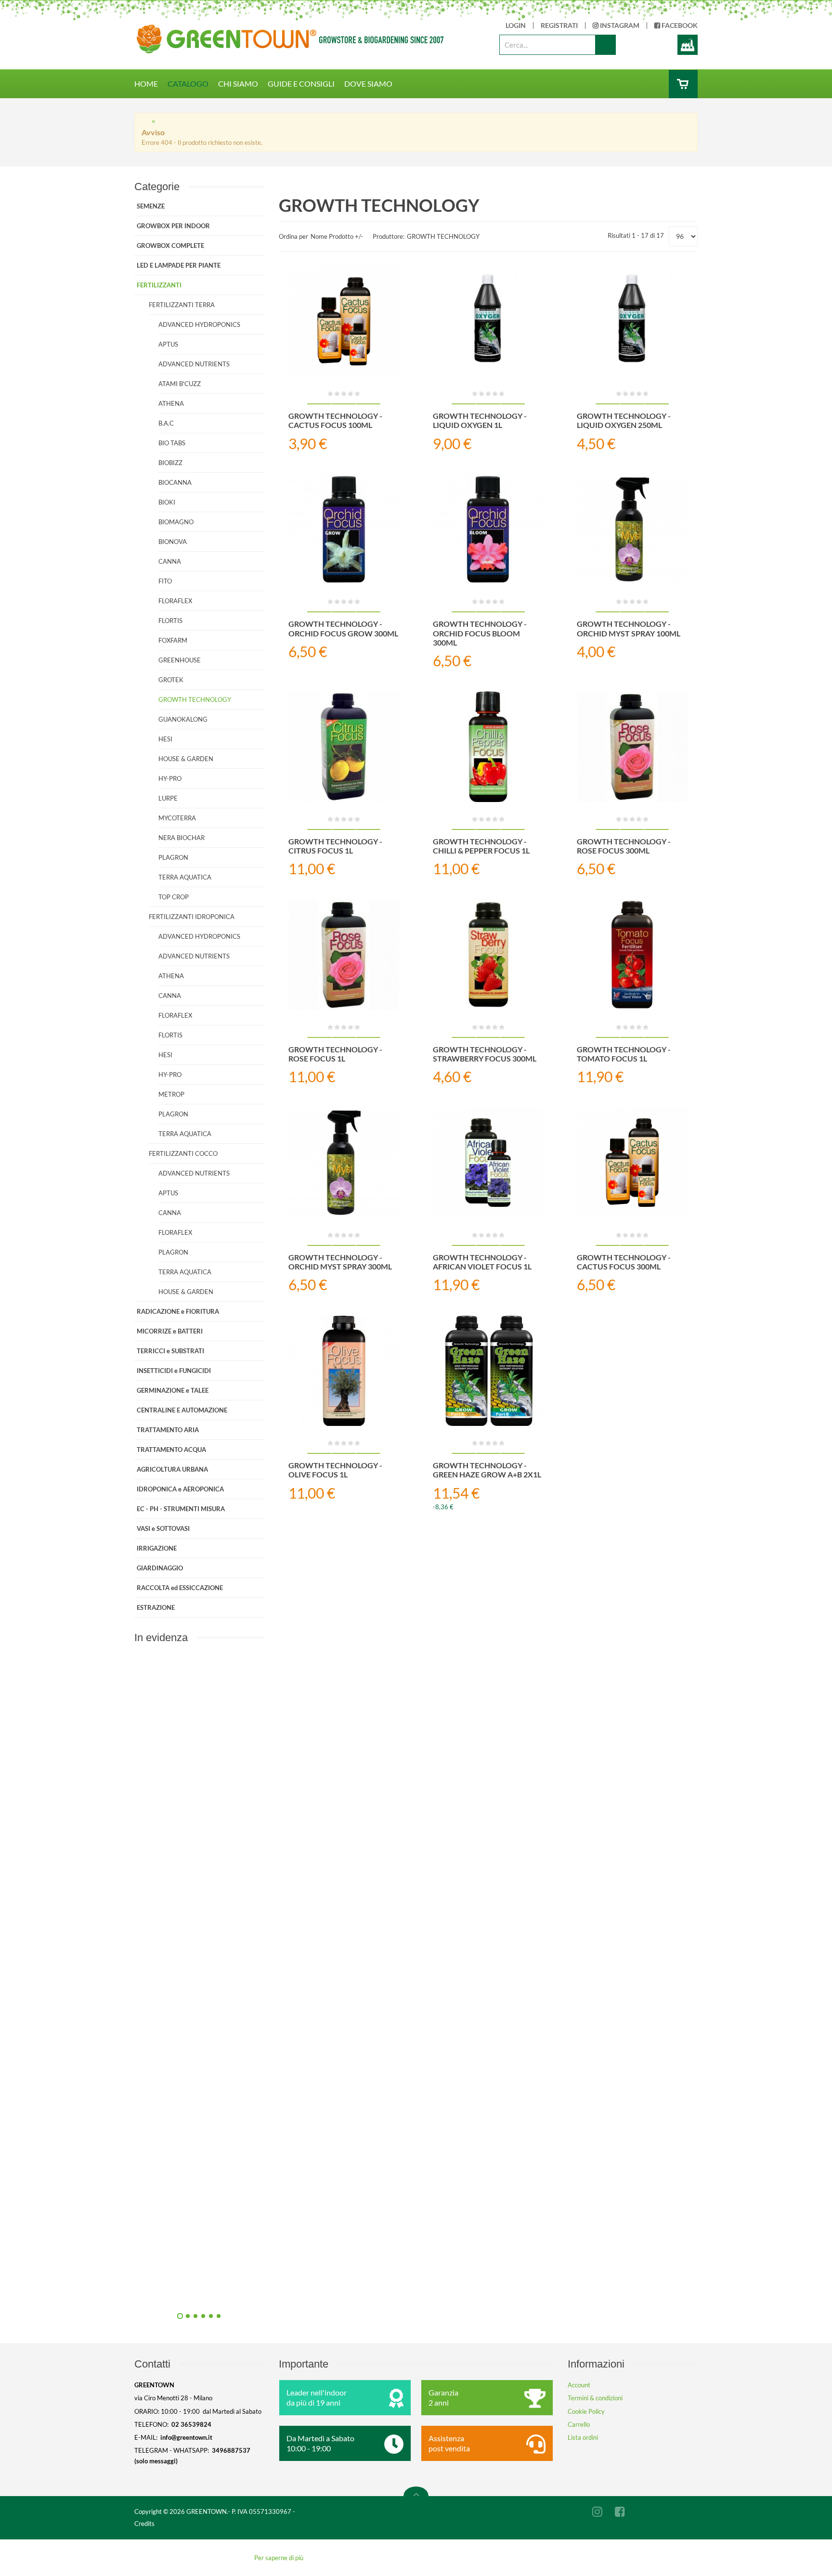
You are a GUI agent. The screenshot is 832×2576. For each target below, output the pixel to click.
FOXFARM (173, 640)
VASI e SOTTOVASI (163, 1528)
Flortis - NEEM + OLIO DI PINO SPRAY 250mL (303, 1857)
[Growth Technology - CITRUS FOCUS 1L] (344, 747)
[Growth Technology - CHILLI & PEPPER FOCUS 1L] (488, 747)
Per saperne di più (279, 2558)
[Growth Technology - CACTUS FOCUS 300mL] (632, 1163)
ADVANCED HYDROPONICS (199, 324)
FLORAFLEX (175, 601)
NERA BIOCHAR (182, 838)
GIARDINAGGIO (160, 1568)
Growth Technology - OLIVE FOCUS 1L (335, 1470)
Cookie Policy (586, 2411)
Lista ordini (583, 2437)
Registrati (559, 26)
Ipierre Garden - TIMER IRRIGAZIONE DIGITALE (303, 2074)
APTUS (168, 344)
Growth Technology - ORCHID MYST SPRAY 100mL (629, 628)
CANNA (170, 561)
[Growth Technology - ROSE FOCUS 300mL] (632, 747)
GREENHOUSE (180, 660)
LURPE (168, 798)
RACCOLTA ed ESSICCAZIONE (180, 1588)
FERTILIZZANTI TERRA (182, 305)
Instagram (619, 26)
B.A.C (166, 423)
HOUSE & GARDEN (186, 759)
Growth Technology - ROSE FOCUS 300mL (624, 846)
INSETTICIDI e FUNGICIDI (174, 1371)
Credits (144, 2524)
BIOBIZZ (170, 463)
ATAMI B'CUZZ (180, 384)
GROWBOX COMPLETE (170, 246)
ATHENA (171, 403)
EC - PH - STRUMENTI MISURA (181, 1509)
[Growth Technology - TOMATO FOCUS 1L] (632, 955)
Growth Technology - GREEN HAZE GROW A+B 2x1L (487, 1470)
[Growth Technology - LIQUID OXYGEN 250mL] (632, 322)
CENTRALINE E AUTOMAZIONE (182, 1410)
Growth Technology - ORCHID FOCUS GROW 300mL (343, 628)
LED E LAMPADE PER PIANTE (179, 265)
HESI (165, 739)
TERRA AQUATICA (185, 877)
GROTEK (171, 680)
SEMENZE (151, 206)
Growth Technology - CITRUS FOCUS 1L (335, 846)
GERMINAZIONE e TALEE (173, 1390)
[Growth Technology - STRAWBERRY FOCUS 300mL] (488, 955)
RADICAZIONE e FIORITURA (178, 1311)
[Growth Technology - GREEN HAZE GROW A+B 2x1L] (488, 1371)
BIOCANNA (175, 482)
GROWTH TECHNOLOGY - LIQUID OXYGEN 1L (480, 420)
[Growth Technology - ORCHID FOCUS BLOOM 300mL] (488, 530)
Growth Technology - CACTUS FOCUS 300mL (624, 1262)
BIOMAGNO (176, 522)
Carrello (579, 2424)
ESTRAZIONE (156, 1607)
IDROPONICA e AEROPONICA (180, 1489)
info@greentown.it (186, 2437)
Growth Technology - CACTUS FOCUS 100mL (335, 420)
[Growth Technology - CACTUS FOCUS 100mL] (344, 322)
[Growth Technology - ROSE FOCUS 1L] (344, 955)
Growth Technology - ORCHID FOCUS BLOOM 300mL (480, 633)
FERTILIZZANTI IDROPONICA (192, 917)
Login (516, 26)
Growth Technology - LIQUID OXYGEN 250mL (624, 420)
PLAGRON (173, 857)
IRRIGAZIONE (157, 1548)
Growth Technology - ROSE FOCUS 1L (335, 1054)
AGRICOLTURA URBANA (172, 1469)
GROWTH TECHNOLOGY (195, 699)
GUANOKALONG (183, 719)
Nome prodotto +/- (337, 236)
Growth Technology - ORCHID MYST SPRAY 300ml (340, 1262)
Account (579, 2385)
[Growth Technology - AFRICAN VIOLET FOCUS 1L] (488, 1163)
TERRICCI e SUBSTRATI (170, 1351)
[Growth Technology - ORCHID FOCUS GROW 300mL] (344, 530)
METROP (171, 1094)
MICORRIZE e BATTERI (170, 1331)
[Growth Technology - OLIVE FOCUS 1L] (344, 1371)
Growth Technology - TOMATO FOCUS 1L (624, 1054)
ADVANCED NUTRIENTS (194, 364)
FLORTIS (170, 621)
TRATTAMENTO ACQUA (171, 1450)
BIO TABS (172, 443)
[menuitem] (151, 84)
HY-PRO (170, 778)
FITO (165, 581)
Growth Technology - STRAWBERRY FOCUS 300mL (485, 1054)
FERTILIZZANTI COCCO (183, 1153)
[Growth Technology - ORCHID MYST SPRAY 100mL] (632, 530)
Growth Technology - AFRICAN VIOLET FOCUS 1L (482, 1262)
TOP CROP (174, 897)
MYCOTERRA (177, 818)
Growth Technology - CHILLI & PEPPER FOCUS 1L (481, 846)
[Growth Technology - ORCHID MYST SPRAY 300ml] (344, 1163)
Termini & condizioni (595, 2398)
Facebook (679, 26)
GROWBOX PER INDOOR (173, 226)
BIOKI (167, 502)
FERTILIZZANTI (159, 285)
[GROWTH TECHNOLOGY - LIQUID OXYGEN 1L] (488, 322)
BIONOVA (173, 542)
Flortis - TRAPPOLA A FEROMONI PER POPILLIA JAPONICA (303, 2291)
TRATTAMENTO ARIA (168, 1430)
